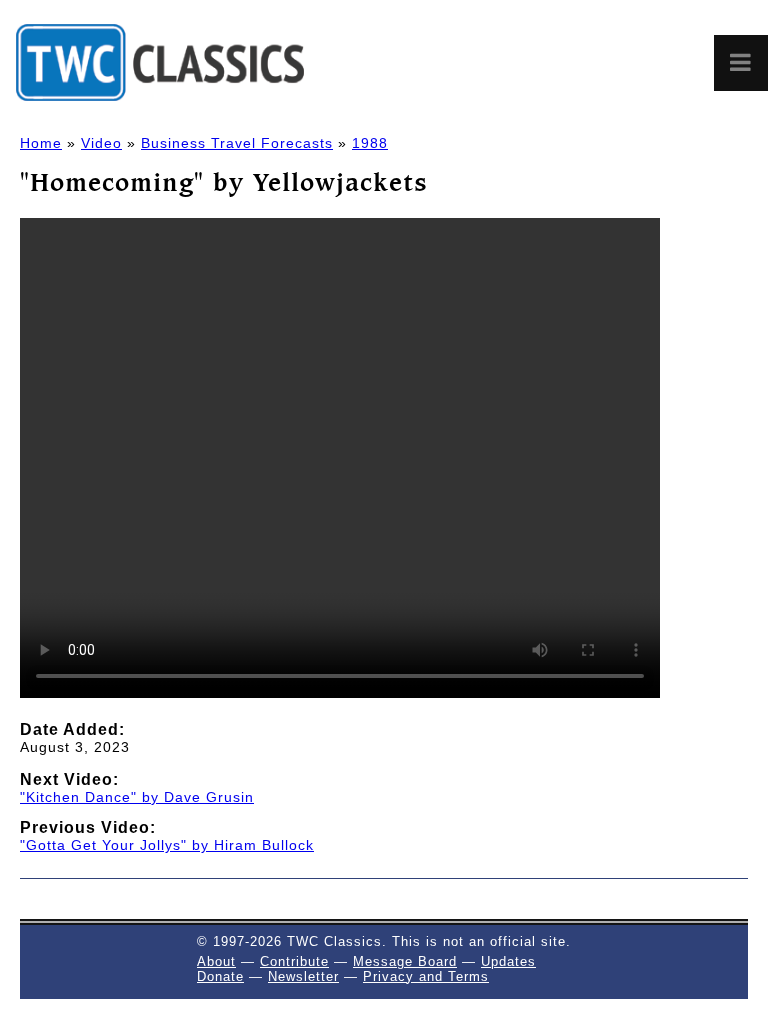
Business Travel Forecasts (237, 143)
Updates (508, 961)
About (216, 961)
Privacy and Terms (426, 976)
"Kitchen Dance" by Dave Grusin (137, 797)
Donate (220, 976)
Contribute (294, 961)
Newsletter (303, 976)
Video (101, 143)
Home (41, 143)
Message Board (405, 961)
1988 (370, 143)
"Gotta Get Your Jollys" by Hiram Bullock (167, 845)
